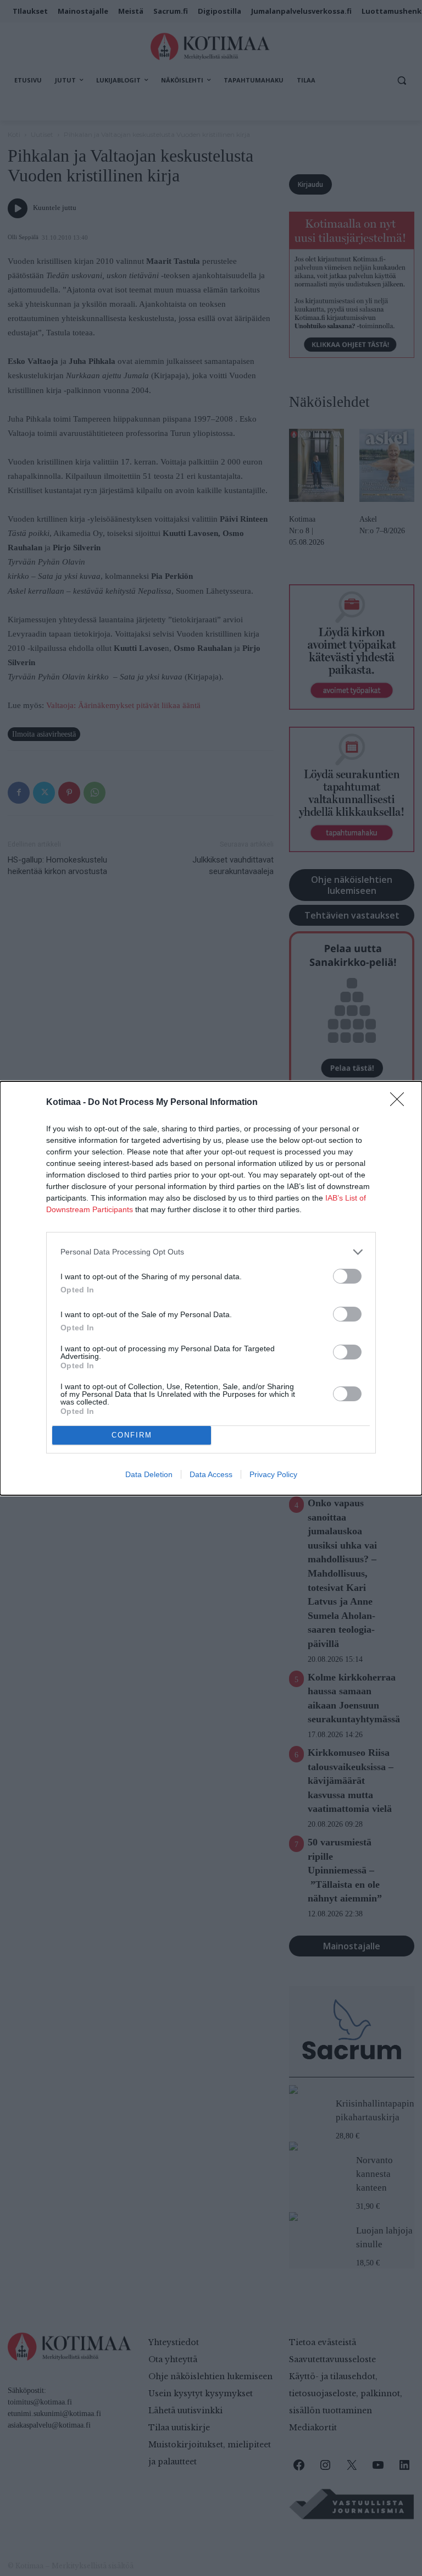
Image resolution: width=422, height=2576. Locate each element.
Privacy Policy (273, 1474)
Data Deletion (149, 1474)
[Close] (401, 1103)
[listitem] (211, 1252)
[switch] (347, 1276)
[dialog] (211, 1288)
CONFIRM (132, 1435)
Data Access (211, 1474)
